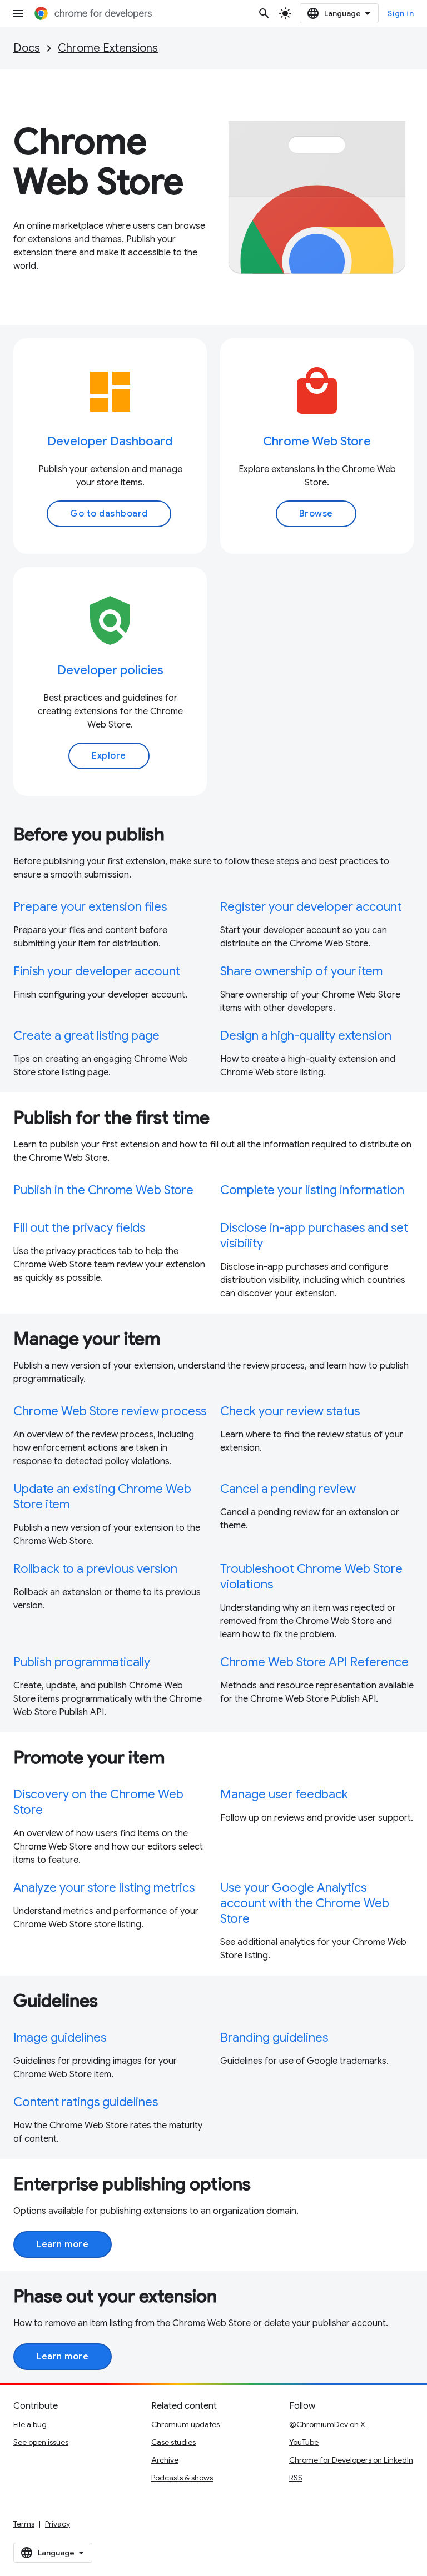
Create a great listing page (86, 1036)
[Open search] (264, 13)
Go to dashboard (109, 514)
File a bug (30, 2424)
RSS (296, 2478)
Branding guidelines (274, 2038)
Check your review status (290, 1411)
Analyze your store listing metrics (104, 1888)
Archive (165, 2460)
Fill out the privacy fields (79, 1228)
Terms (24, 2524)
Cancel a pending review (288, 1489)
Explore (109, 756)
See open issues (41, 2442)
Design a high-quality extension (306, 1036)
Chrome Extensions (108, 48)
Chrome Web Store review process (110, 1411)
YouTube (304, 2442)
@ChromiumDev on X (327, 2424)
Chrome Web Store (317, 441)
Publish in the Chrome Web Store (103, 1190)
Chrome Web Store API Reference (314, 1662)
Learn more (63, 2244)
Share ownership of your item (301, 971)
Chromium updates (185, 2424)
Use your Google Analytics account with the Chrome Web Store (305, 1903)
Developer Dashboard (110, 441)
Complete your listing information (312, 1190)
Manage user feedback (284, 1794)
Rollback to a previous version (95, 1569)
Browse (316, 514)
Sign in (401, 13)
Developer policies (110, 670)
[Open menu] (18, 13)
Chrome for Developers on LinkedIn (351, 2460)
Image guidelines (60, 2038)
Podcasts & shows (182, 2478)
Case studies (173, 2442)
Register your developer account (311, 907)
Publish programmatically (82, 1662)
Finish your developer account (97, 971)
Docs (27, 48)
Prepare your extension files (90, 907)
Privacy (58, 2524)
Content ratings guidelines (86, 2102)
